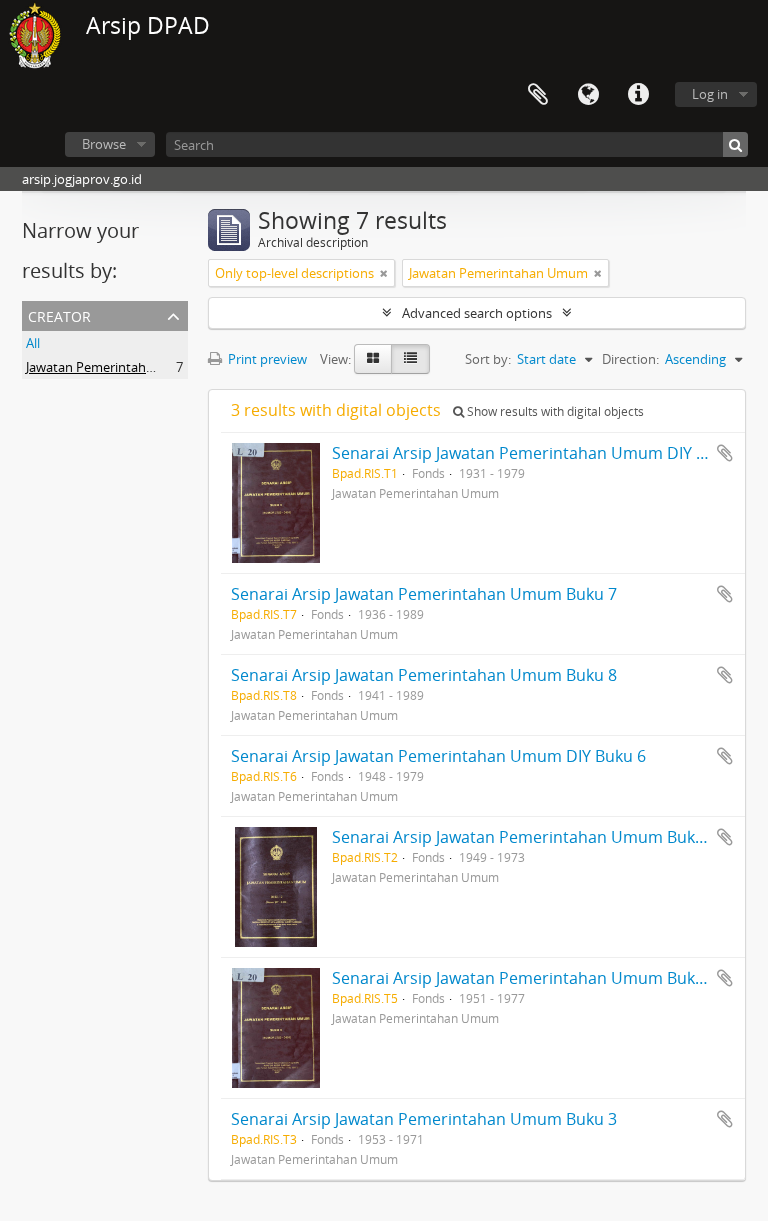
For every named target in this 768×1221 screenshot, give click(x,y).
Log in (710, 94)
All (33, 343)
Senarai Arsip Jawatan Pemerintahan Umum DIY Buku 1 (539, 453)
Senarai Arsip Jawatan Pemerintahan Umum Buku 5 (525, 978)
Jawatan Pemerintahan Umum (115, 367)
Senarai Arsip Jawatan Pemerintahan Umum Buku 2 (525, 837)
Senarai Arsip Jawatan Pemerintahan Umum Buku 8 (424, 675)
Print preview (266, 359)
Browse (104, 144)
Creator (59, 314)
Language (588, 95)
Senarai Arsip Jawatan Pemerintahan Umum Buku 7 (424, 594)
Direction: (630, 359)
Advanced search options (477, 313)
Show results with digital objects (554, 411)
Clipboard (538, 95)
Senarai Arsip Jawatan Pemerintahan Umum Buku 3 (424, 1119)
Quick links (638, 95)
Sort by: (488, 359)
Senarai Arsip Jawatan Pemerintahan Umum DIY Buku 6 (438, 756)
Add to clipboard (725, 453)
